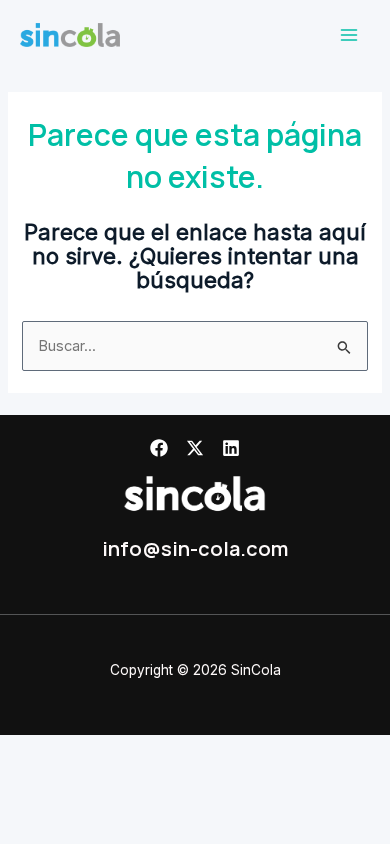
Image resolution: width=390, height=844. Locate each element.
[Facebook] (159, 448)
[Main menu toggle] (349, 35)
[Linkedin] (231, 448)
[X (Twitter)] (195, 448)
